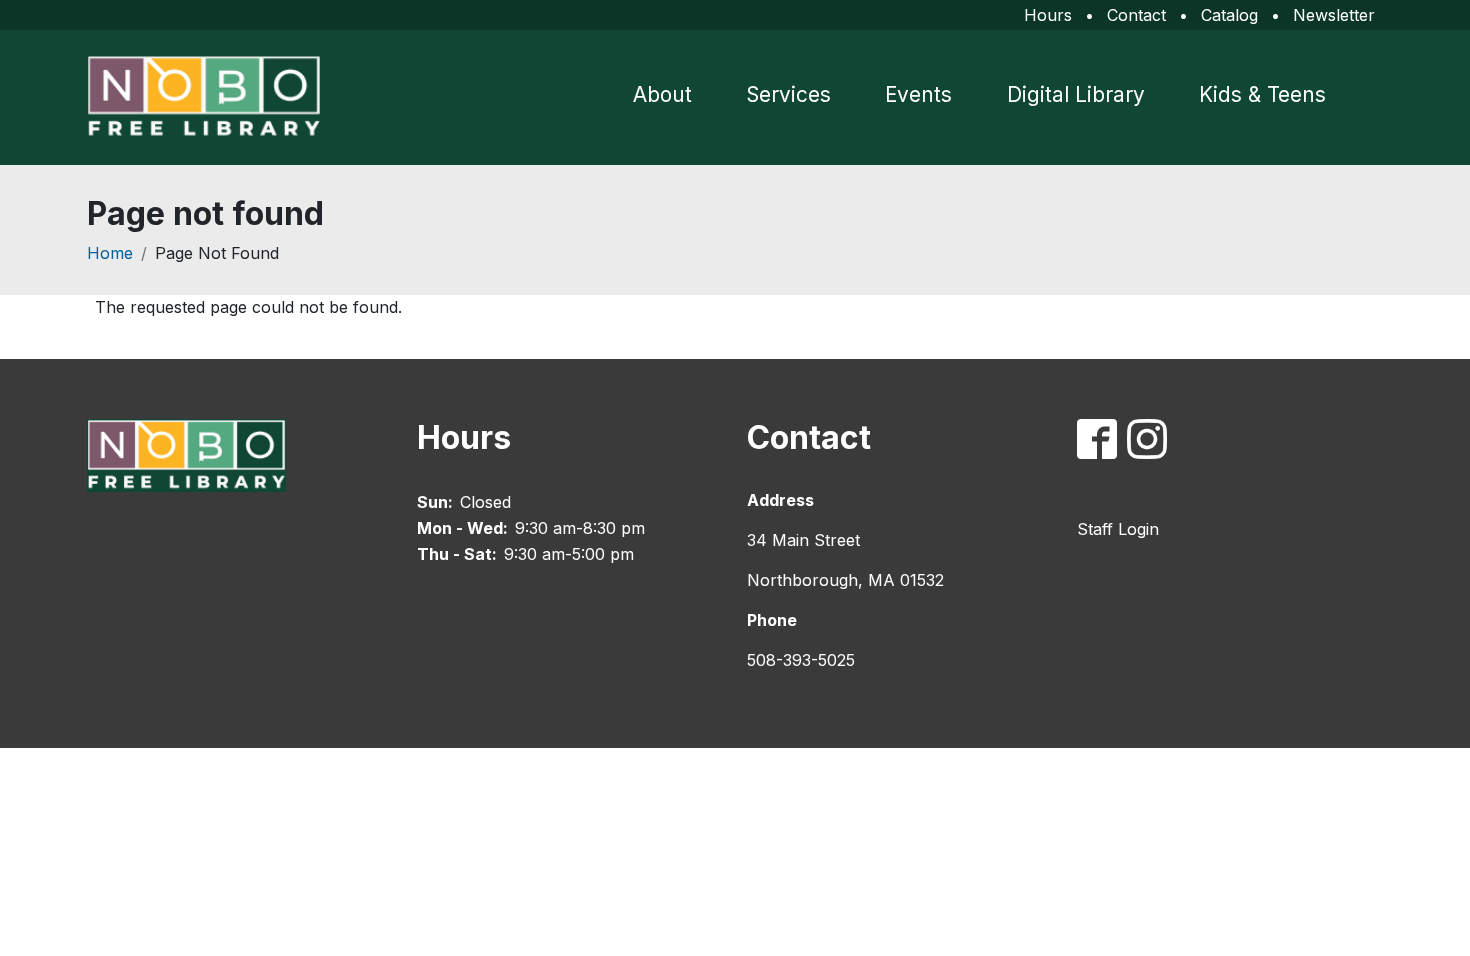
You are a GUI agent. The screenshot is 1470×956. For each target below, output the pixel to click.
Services (788, 94)
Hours (1048, 15)
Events (918, 94)
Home (110, 253)
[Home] (212, 97)
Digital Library (1076, 94)
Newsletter (1334, 15)
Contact (1136, 15)
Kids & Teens (1262, 94)
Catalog (1229, 15)
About (662, 94)
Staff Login (1118, 529)
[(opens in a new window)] (1102, 443)
